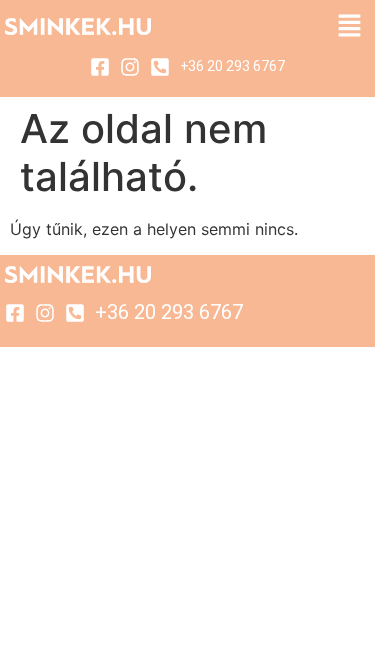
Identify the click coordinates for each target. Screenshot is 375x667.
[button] (350, 26)
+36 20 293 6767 (232, 66)
